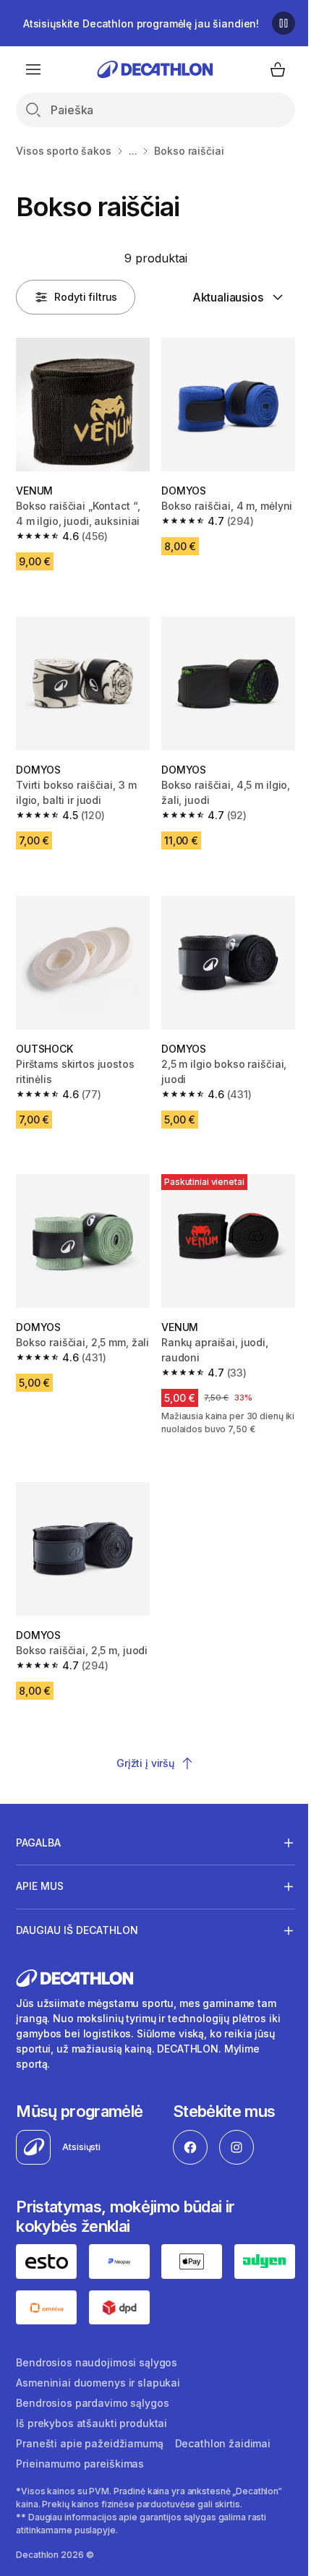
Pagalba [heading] (38, 1830)
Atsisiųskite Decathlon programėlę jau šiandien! (141, 23)
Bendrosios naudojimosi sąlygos (97, 2347)
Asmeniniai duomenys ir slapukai (98, 2367)
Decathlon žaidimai (223, 2428)
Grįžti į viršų (145, 1763)
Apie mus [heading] (40, 1874)
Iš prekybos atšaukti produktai (91, 2408)
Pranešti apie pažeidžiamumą (89, 2428)
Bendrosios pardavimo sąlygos (92, 2388)
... (133, 151)
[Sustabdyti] (284, 23)
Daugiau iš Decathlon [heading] (77, 1918)
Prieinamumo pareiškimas (80, 2448)
